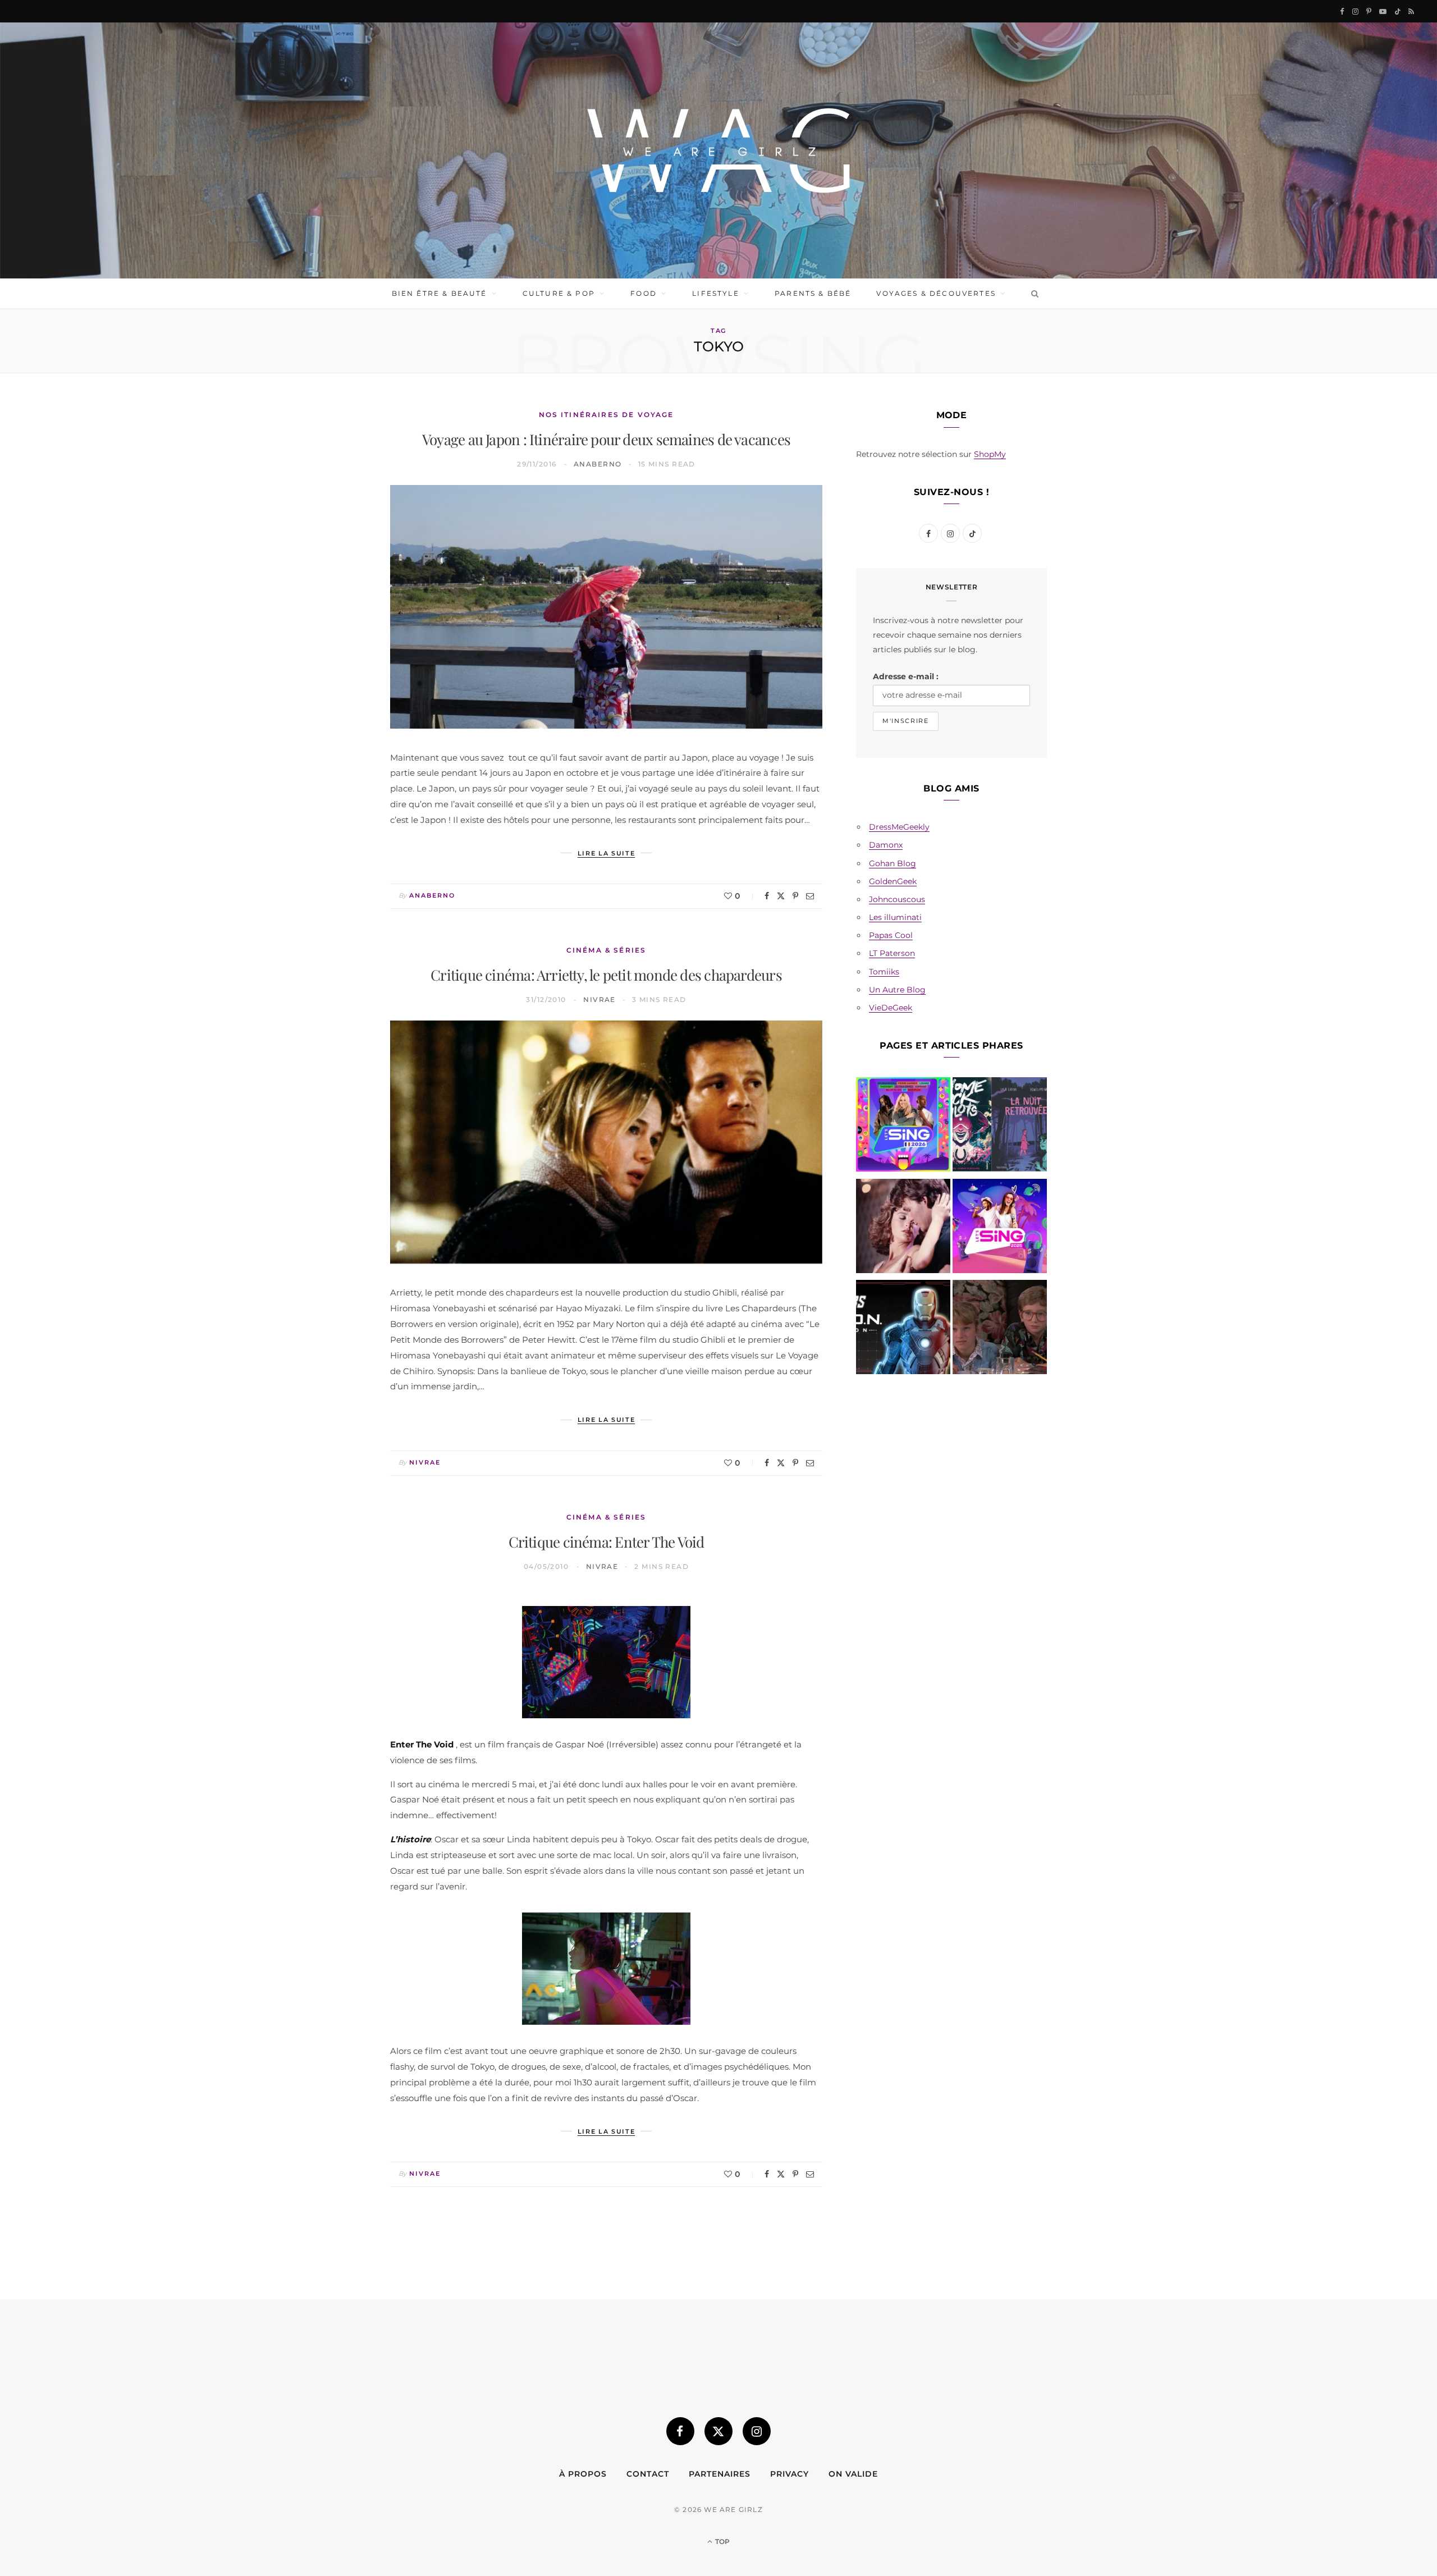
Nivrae (599, 999)
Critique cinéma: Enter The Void (607, 1542)
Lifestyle (715, 293)
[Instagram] (757, 2431)
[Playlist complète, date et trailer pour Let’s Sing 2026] (903, 1127)
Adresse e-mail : (906, 676)
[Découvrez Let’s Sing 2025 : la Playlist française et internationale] (1000, 1228)
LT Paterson (892, 953)
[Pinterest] (795, 896)
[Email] (810, 896)
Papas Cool (891, 935)
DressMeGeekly (899, 827)
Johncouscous (897, 899)
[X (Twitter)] (718, 2431)
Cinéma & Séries (606, 950)
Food (644, 293)
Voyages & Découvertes (936, 293)
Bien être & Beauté (440, 293)
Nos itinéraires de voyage (607, 415)
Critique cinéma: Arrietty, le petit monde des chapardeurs (606, 975)
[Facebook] (767, 896)
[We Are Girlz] (718, 150)
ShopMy (990, 454)
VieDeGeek (891, 1008)
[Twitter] (781, 896)
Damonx (886, 845)
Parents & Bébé (813, 293)
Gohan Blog (893, 863)
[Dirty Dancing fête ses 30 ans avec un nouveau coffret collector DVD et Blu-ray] (903, 1228)
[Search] (1033, 294)
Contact (648, 2474)
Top (722, 2541)
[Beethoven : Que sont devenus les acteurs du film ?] (1000, 1329)
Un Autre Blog (897, 990)
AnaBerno (598, 464)
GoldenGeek (893, 881)
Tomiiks (884, 972)
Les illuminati (895, 917)
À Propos (583, 2474)
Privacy (790, 2474)
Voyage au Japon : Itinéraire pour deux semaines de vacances (606, 439)
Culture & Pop (559, 293)
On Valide (853, 2474)
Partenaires (720, 2474)
